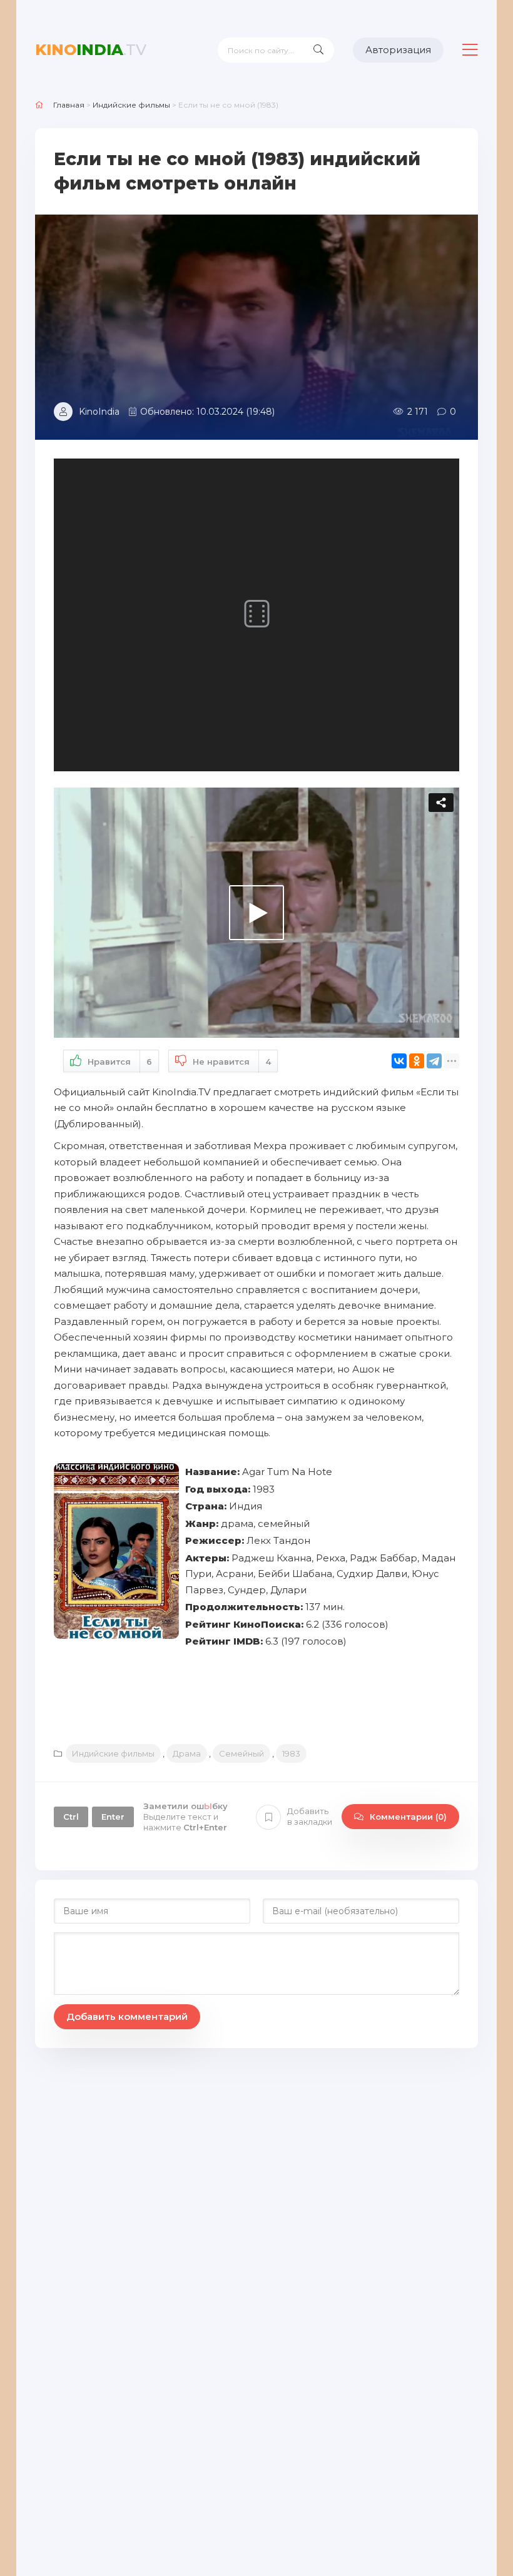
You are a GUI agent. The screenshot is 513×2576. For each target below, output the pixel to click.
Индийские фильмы (113, 1753)
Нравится (120, 1062)
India (91, 50)
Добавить (310, 1816)
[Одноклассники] (417, 1061)
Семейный (241, 1753)
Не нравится (232, 1062)
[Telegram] (434, 1061)
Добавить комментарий (127, 2016)
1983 (291, 1753)
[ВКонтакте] (399, 1061)
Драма (187, 1753)
